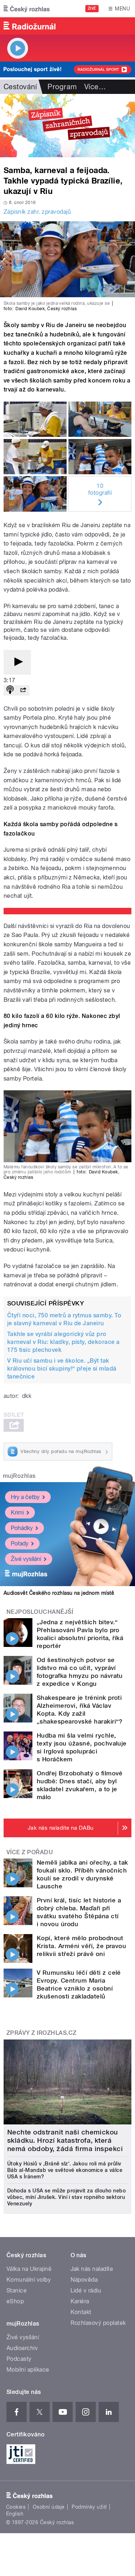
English (15, 2514)
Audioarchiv (22, 2348)
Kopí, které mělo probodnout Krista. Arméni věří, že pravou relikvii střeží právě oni (81, 1946)
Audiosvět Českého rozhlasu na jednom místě (59, 1593)
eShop (15, 2301)
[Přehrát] (17, 662)
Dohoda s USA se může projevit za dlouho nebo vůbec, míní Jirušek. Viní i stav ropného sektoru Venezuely (66, 2197)
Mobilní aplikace (28, 2370)
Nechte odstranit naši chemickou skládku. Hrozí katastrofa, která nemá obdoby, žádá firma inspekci (65, 2140)
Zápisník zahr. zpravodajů (37, 212)
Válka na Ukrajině (29, 2269)
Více (95, 87)
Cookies (16, 2507)
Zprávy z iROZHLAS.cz (42, 2033)
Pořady (20, 1543)
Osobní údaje (49, 2507)
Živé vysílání (26, 1559)
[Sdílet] (23, 690)
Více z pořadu (30, 1852)
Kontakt (81, 2312)
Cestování (20, 87)
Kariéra (80, 2301)
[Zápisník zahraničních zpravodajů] (67, 126)
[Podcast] (10, 690)
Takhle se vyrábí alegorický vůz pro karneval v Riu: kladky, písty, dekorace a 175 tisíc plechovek (64, 1342)
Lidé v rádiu (86, 2290)
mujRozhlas (19, 1476)
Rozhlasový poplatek (98, 2323)
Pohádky (22, 1528)
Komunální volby (29, 2280)
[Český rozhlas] (27, 9)
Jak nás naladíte (92, 2269)
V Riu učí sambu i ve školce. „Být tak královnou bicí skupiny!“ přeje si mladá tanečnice (62, 1369)
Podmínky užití (89, 2507)
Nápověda (84, 2280)
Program (62, 87)
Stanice (17, 2290)
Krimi (17, 1513)
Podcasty (19, 2359)
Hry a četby (25, 1497)
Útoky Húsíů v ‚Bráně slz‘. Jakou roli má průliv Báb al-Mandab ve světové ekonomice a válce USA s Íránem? (65, 2170)
